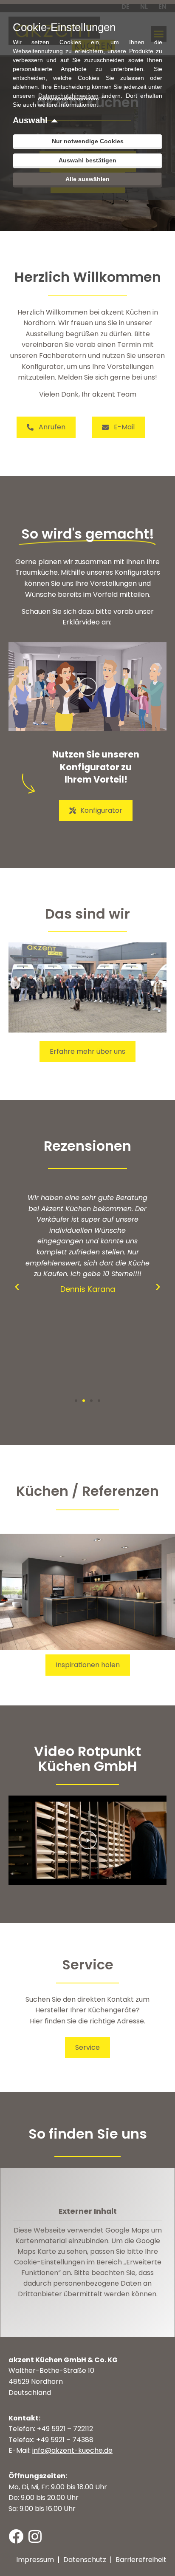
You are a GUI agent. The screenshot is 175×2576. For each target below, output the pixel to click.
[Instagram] (35, 2536)
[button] (88, 687)
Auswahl (30, 120)
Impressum (35, 2560)
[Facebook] (16, 2536)
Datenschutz (85, 2560)
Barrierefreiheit (141, 2560)
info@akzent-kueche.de (72, 2450)
